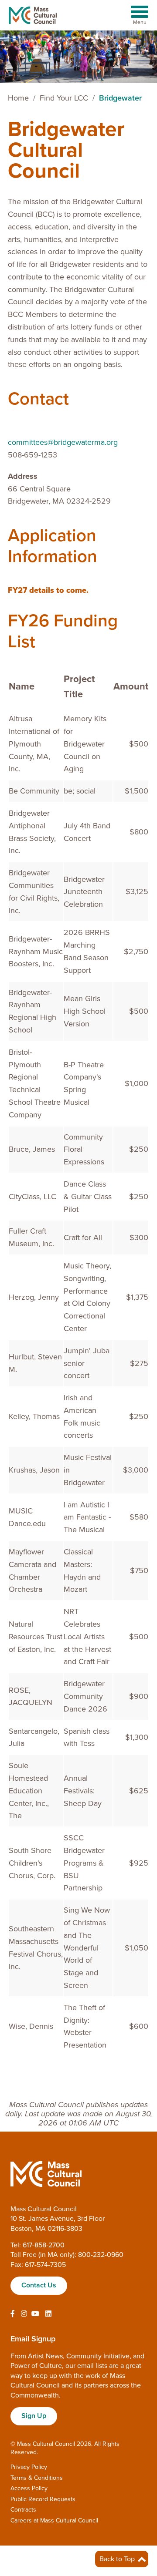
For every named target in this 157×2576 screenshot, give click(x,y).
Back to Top (118, 2559)
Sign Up (34, 2416)
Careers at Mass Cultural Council (54, 2521)
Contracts (23, 2510)
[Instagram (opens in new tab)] (24, 2314)
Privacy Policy (29, 2467)
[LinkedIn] (48, 2314)
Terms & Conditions (37, 2478)
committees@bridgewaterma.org (63, 442)
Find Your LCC (64, 98)
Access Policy (29, 2488)
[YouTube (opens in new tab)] (35, 2314)
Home (18, 98)
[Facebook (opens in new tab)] (13, 2314)
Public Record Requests (43, 2499)
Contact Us (39, 2285)
